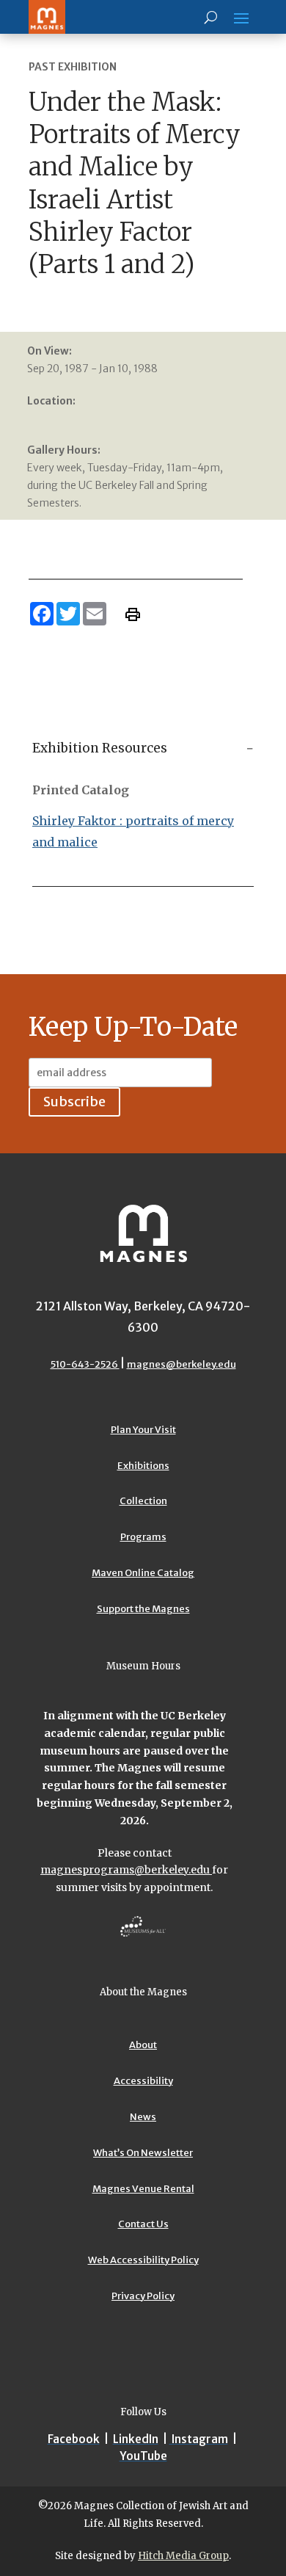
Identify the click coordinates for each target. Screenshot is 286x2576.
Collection (143, 1501)
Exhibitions (143, 1466)
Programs (143, 1537)
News (143, 2117)
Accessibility (143, 2081)
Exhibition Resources (100, 748)
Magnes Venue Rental (143, 2189)
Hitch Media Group (183, 2556)
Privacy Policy (143, 2296)
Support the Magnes (143, 1609)
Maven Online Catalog (143, 1573)
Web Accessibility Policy (143, 2260)
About (143, 2045)
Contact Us (143, 2224)
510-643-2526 (85, 1364)
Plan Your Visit (143, 1430)
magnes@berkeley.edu (181, 1364)
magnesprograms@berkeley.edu (126, 1870)
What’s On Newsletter (143, 2153)
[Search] (211, 17)
